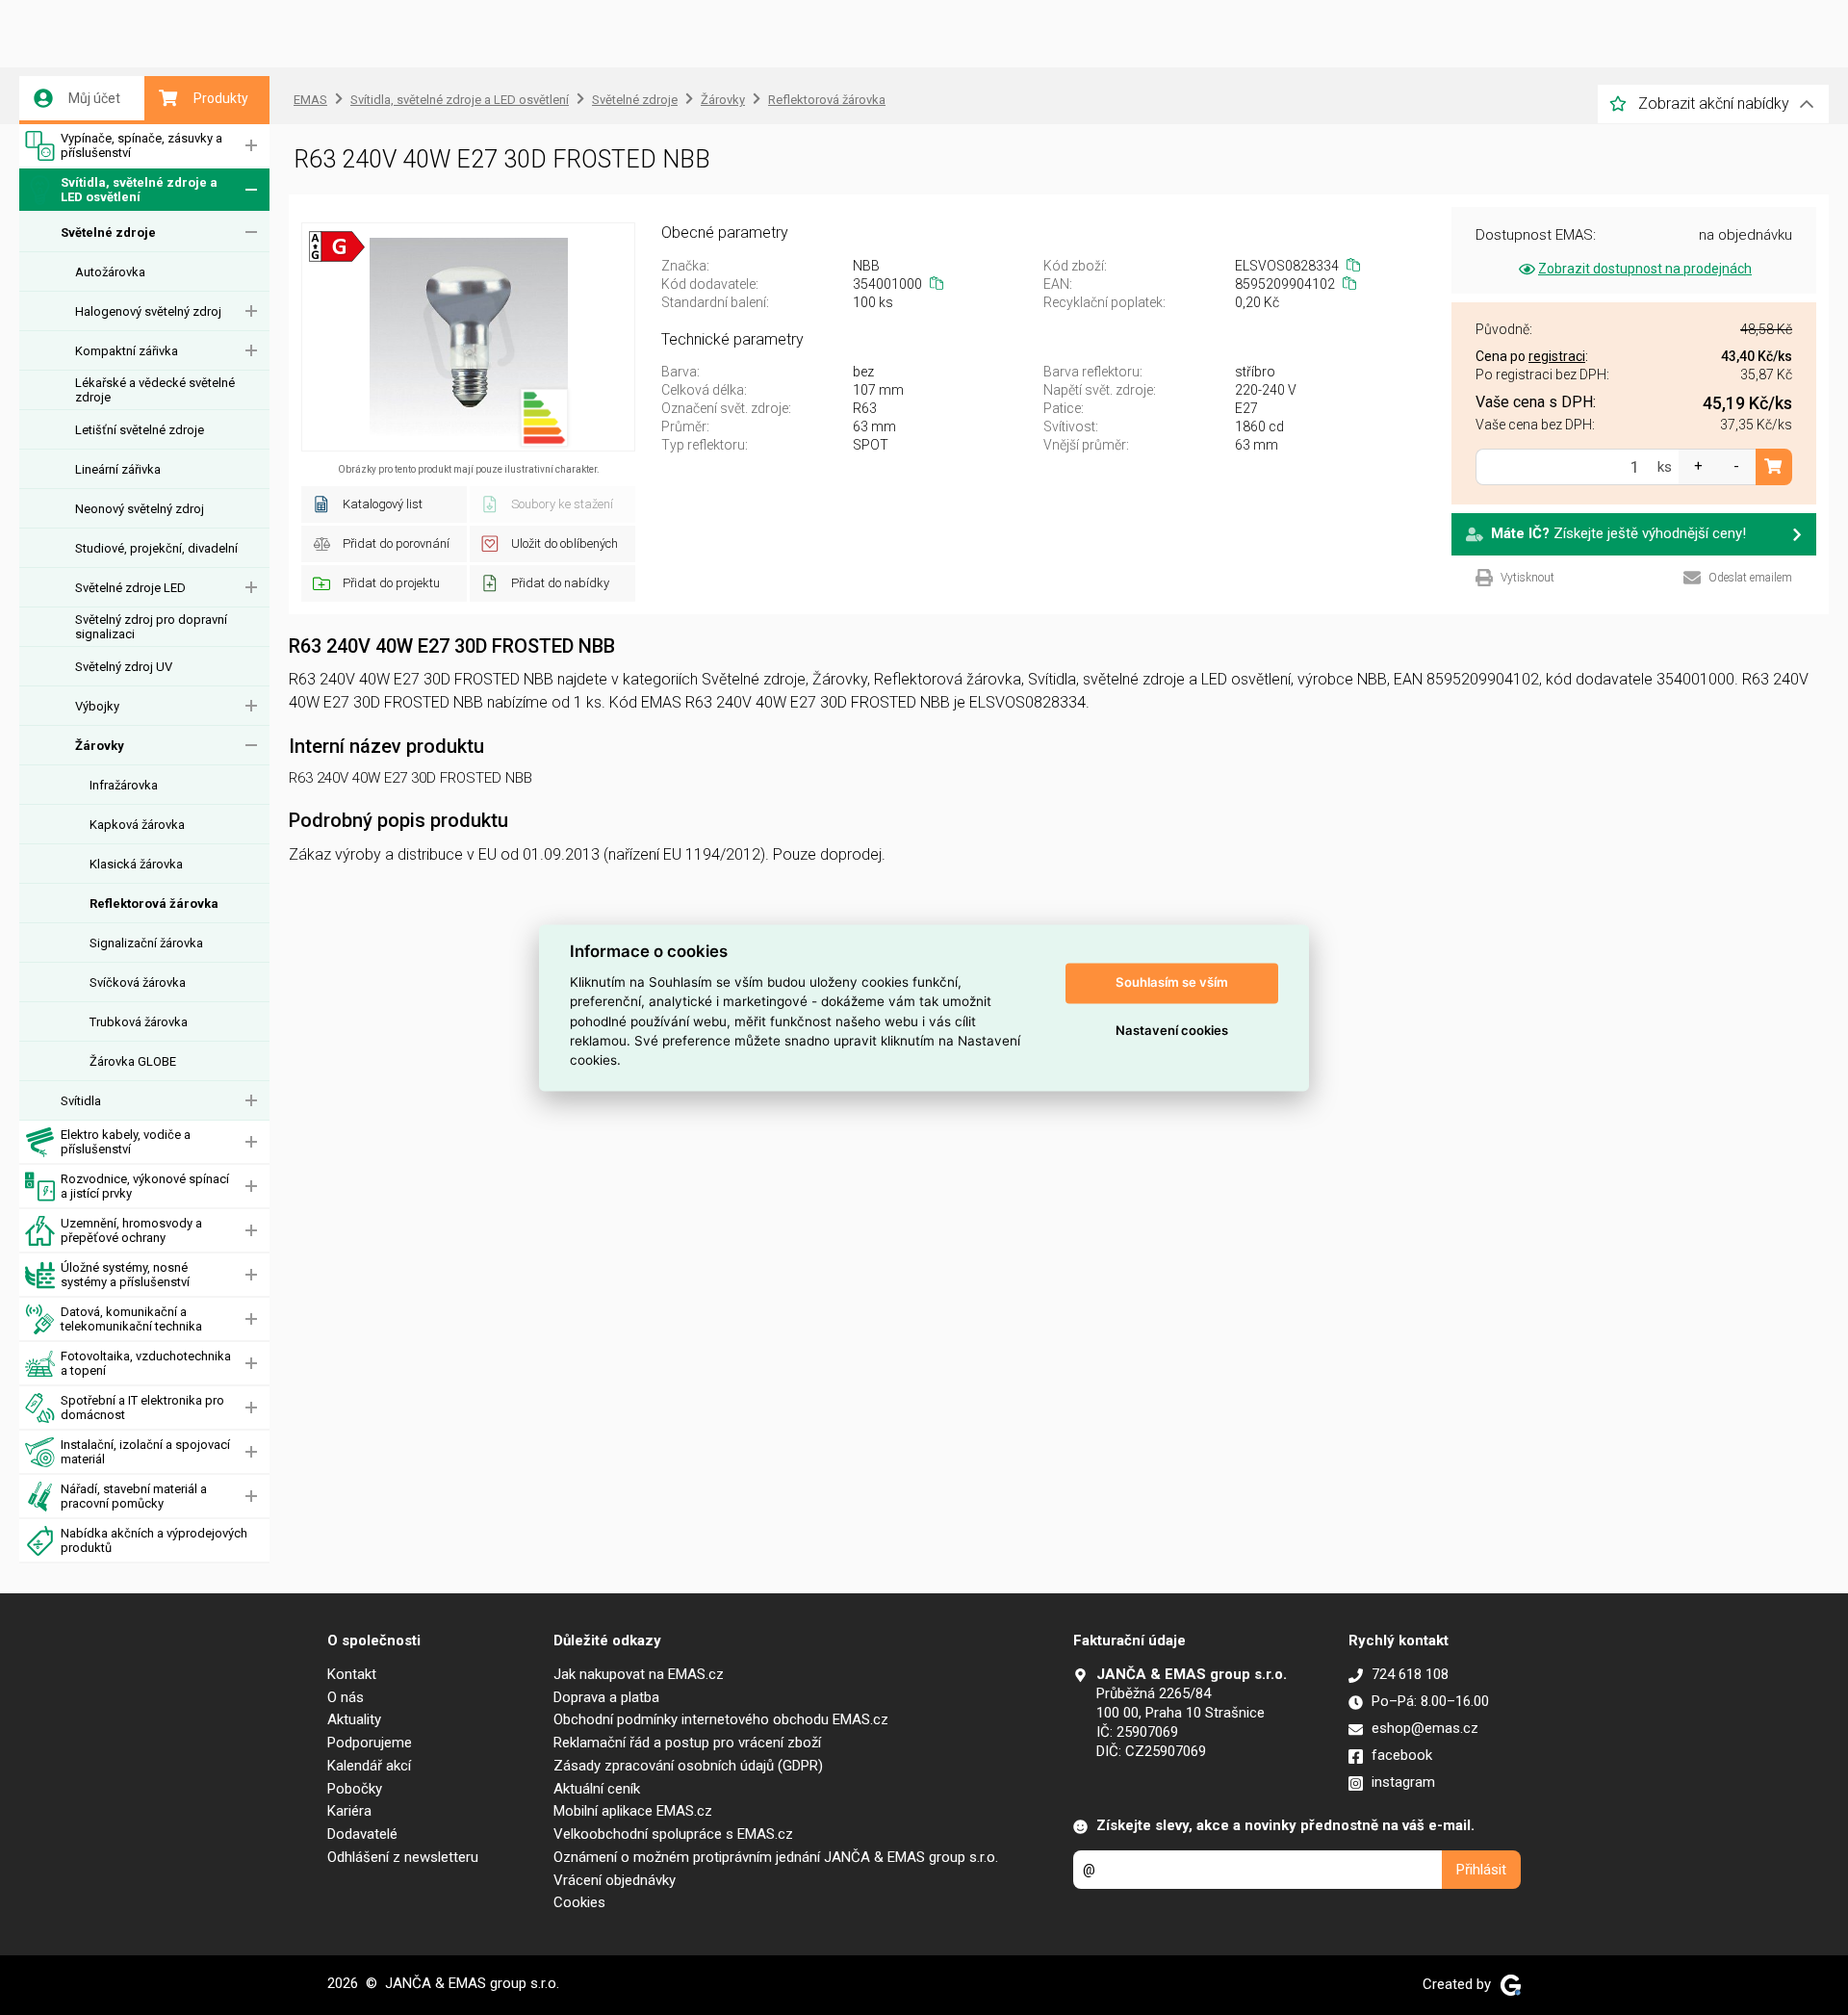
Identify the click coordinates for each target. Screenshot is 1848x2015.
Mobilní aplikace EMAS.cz (633, 1811)
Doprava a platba (606, 1697)
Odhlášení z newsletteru (403, 1857)
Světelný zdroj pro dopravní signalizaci (151, 627)
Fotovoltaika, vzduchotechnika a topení (146, 1363)
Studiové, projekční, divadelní (156, 548)
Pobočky (355, 1789)
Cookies (579, 1902)
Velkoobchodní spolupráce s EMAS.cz (673, 1834)
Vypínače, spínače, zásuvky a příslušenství (141, 145)
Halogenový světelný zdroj (148, 311)
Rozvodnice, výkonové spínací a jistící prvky (145, 1186)
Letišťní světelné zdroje (140, 430)
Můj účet (94, 98)
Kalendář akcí (369, 1766)
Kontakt (352, 1674)
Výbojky (97, 706)
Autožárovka (110, 272)
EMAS (310, 100)
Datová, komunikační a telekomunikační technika (131, 1319)
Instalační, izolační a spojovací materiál (145, 1452)
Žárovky (100, 746)
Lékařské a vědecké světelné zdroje (155, 390)
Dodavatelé (362, 1834)
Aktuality (354, 1719)
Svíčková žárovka (138, 982)
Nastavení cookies (1172, 1031)
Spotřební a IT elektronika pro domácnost (142, 1408)
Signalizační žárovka (146, 943)
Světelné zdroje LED (130, 588)
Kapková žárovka (137, 825)
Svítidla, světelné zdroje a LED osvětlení (139, 190)
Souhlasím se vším (1172, 983)
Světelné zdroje (108, 232)
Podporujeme (370, 1743)
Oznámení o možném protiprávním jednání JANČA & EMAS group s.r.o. (776, 1857)
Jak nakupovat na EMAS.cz (639, 1674)
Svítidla (81, 1101)
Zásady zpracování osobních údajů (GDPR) (688, 1766)
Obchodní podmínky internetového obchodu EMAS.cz (721, 1719)
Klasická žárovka (136, 864)
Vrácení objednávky (615, 1880)
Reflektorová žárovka (154, 904)
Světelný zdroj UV (124, 667)
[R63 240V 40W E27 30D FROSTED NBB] (468, 337)
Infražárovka (124, 785)
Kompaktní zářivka (127, 351)
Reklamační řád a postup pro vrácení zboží (687, 1743)
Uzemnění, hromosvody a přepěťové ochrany (131, 1230)
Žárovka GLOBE (133, 1061)
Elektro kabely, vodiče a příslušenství (126, 1142)
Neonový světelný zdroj (140, 509)
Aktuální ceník (597, 1789)
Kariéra (349, 1811)
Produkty (221, 98)
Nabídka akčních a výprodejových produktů (154, 1540)
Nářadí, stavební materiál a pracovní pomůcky (134, 1496)
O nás (346, 1697)
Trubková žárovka (139, 1022)
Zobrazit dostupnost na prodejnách (1645, 269)
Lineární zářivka (118, 469)
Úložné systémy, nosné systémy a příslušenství (125, 1275)
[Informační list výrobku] (544, 418)
